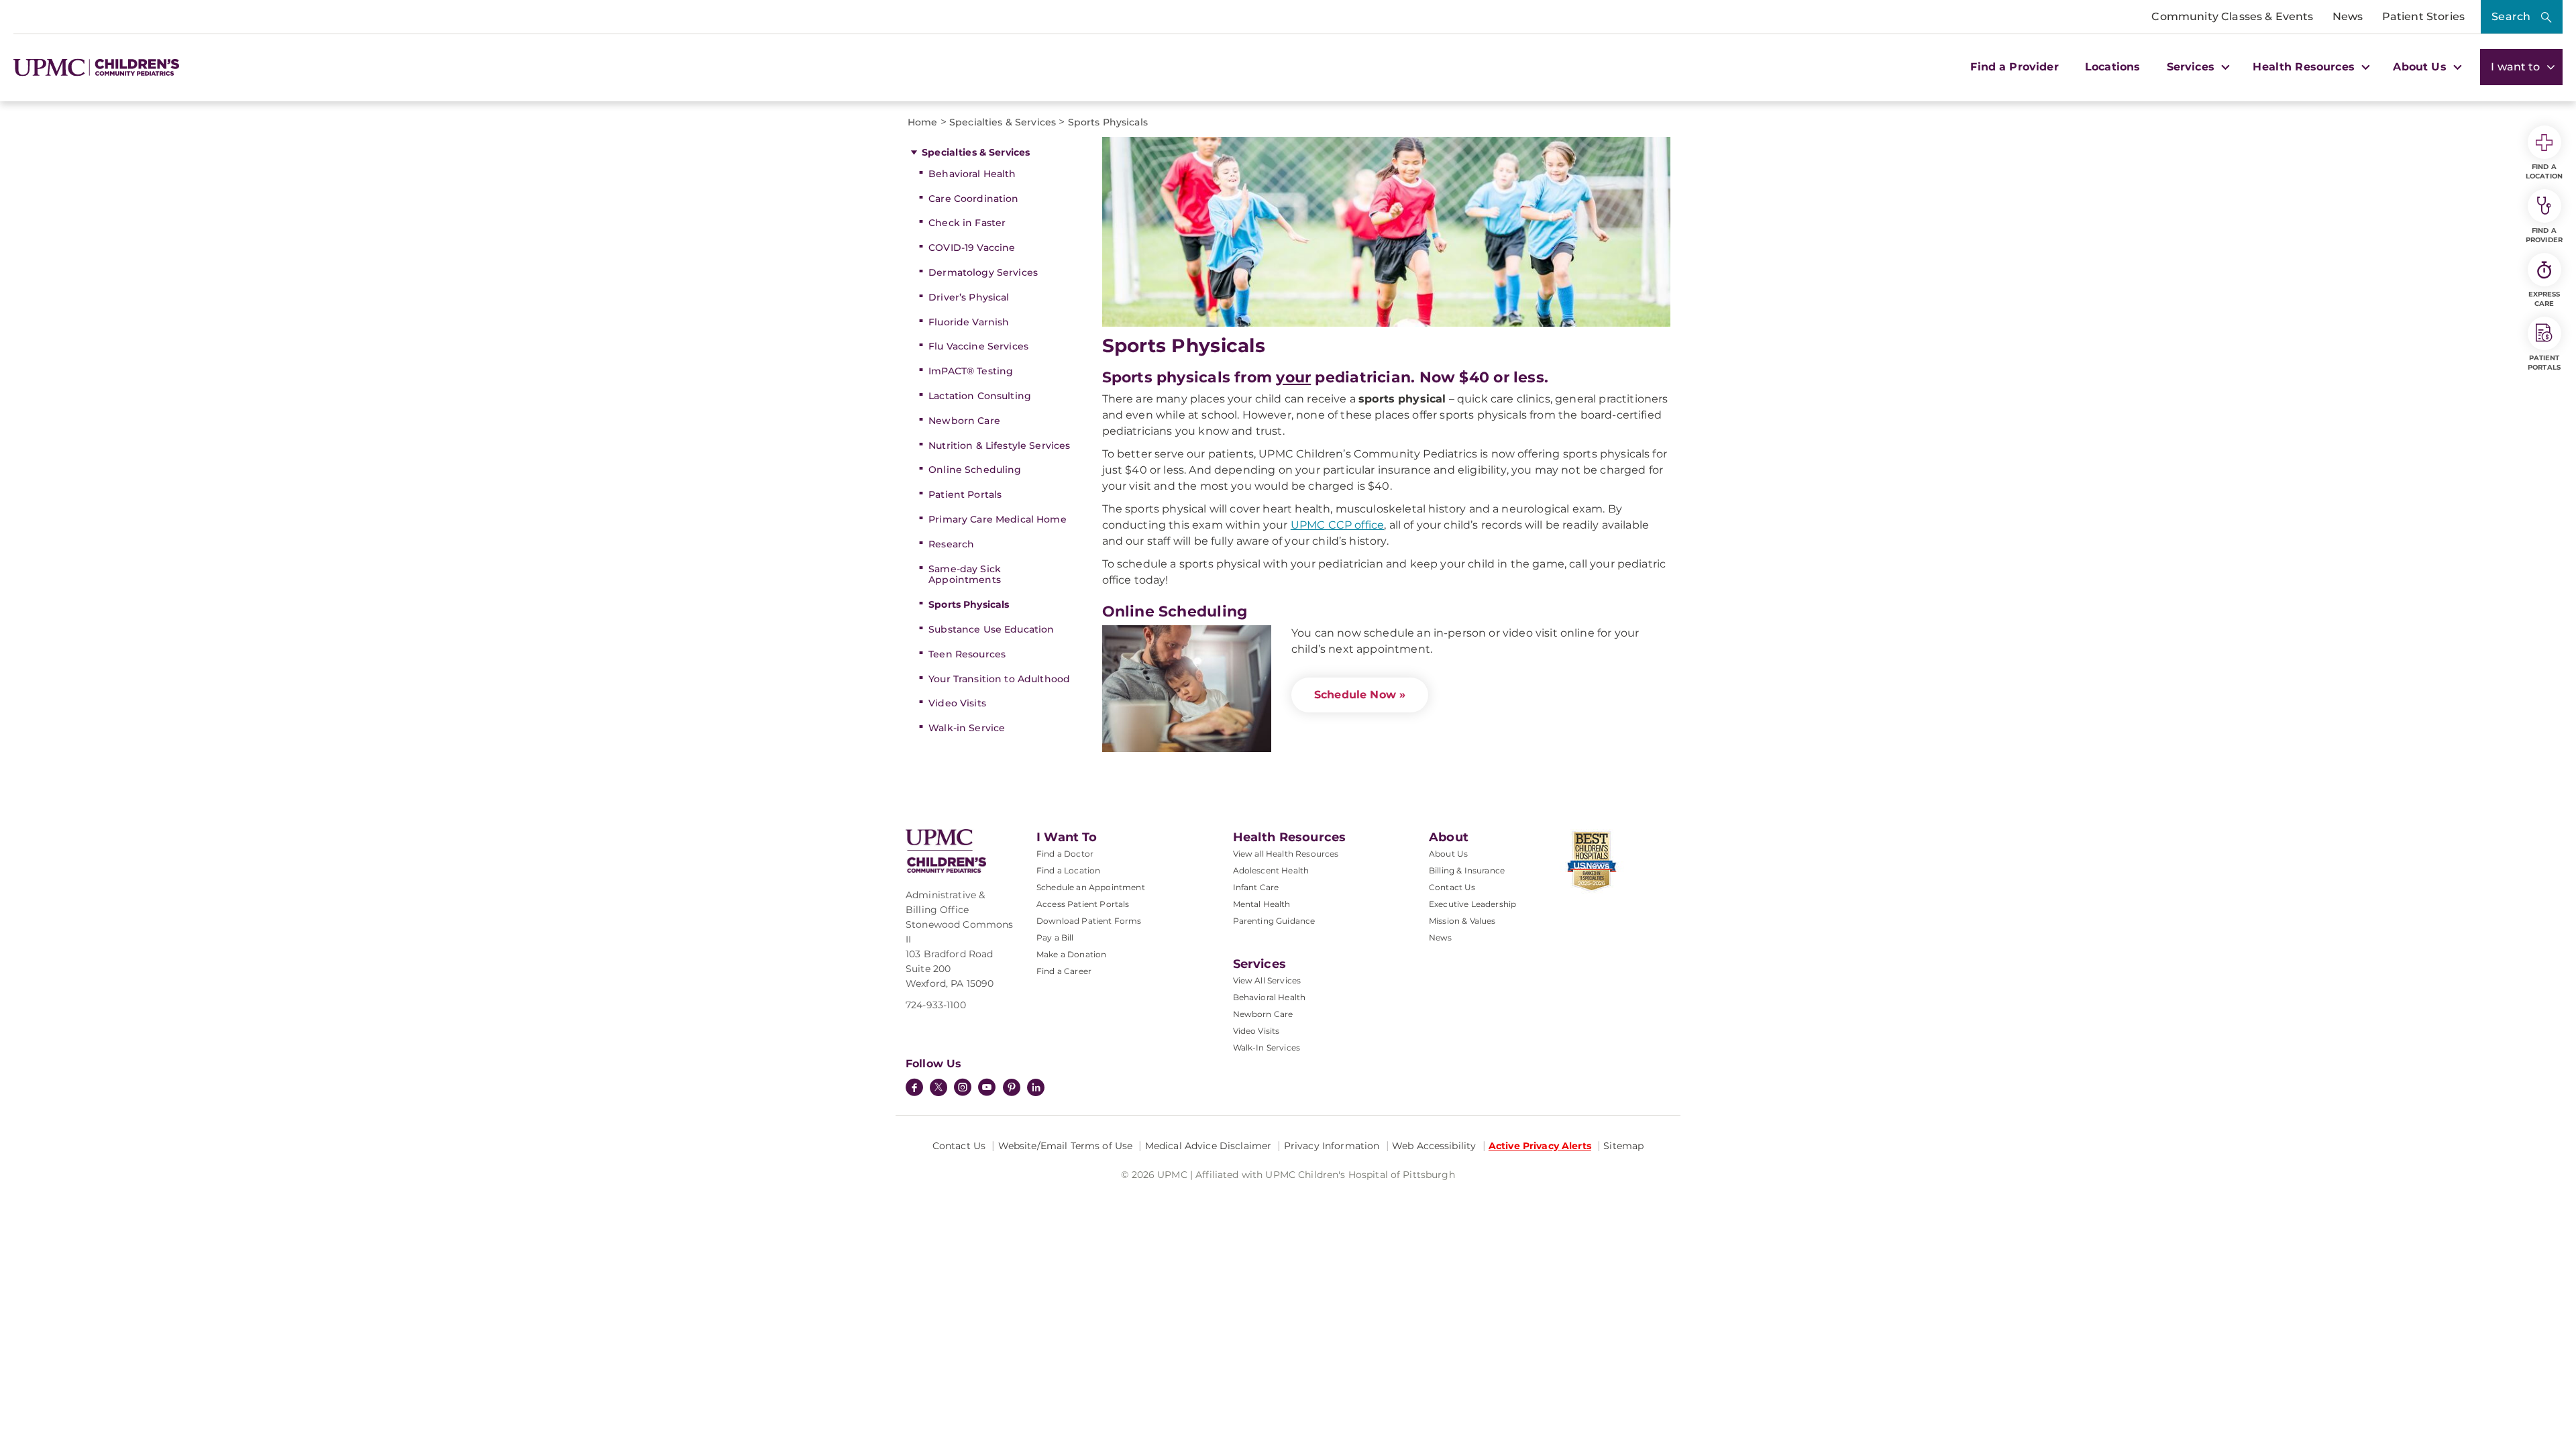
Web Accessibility (1434, 1146)
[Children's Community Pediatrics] (112, 67)
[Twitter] (938, 1087)
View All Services (1267, 980)
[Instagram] (963, 1089)
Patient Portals (965, 494)
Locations (2112, 67)
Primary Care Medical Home (998, 519)
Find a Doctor (1065, 854)
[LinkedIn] (1036, 1089)
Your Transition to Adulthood (999, 679)
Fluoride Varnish (969, 322)
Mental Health (1262, 904)
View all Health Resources (1286, 854)
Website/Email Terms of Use (1066, 1146)
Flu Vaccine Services (978, 346)
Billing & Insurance (1467, 870)
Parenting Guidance (1274, 921)
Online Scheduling (975, 470)
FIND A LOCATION (2544, 171)
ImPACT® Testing (971, 371)
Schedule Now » (1360, 695)
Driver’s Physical (969, 297)
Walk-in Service (967, 728)
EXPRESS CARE (2544, 299)
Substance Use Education (991, 629)
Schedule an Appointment (1091, 887)
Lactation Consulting (980, 396)
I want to (2517, 67)
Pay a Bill (1055, 937)
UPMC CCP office (1337, 525)
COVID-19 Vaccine (972, 248)
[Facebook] (914, 1089)
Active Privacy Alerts (1540, 1146)
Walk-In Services (1267, 1048)
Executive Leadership (1472, 904)
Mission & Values (1462, 921)
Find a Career (1064, 971)
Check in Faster (967, 223)
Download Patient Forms (1089, 921)
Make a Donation (1071, 954)
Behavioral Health (972, 174)
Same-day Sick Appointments (965, 575)
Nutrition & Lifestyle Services (999, 445)
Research (951, 544)
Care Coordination (973, 199)
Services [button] (2192, 67)
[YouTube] (987, 1089)
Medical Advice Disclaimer (1209, 1146)
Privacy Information (1332, 1146)
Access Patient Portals (1083, 904)
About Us (1448, 854)
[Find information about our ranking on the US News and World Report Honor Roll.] (1615, 861)
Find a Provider (2014, 67)
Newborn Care (964, 421)
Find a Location (1068, 870)
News (2348, 16)
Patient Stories (2423, 16)
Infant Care (1256, 887)
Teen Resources (967, 654)
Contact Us (1452, 887)
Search (2511, 16)
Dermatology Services (983, 272)
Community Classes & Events (2232, 16)
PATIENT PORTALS (2544, 363)
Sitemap (1623, 1146)
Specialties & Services (976, 152)
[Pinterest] (1012, 1089)
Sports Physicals (969, 604)
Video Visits (957, 703)
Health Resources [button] (2305, 67)
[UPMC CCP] (946, 851)
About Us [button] (2421, 67)
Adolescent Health (1271, 870)
